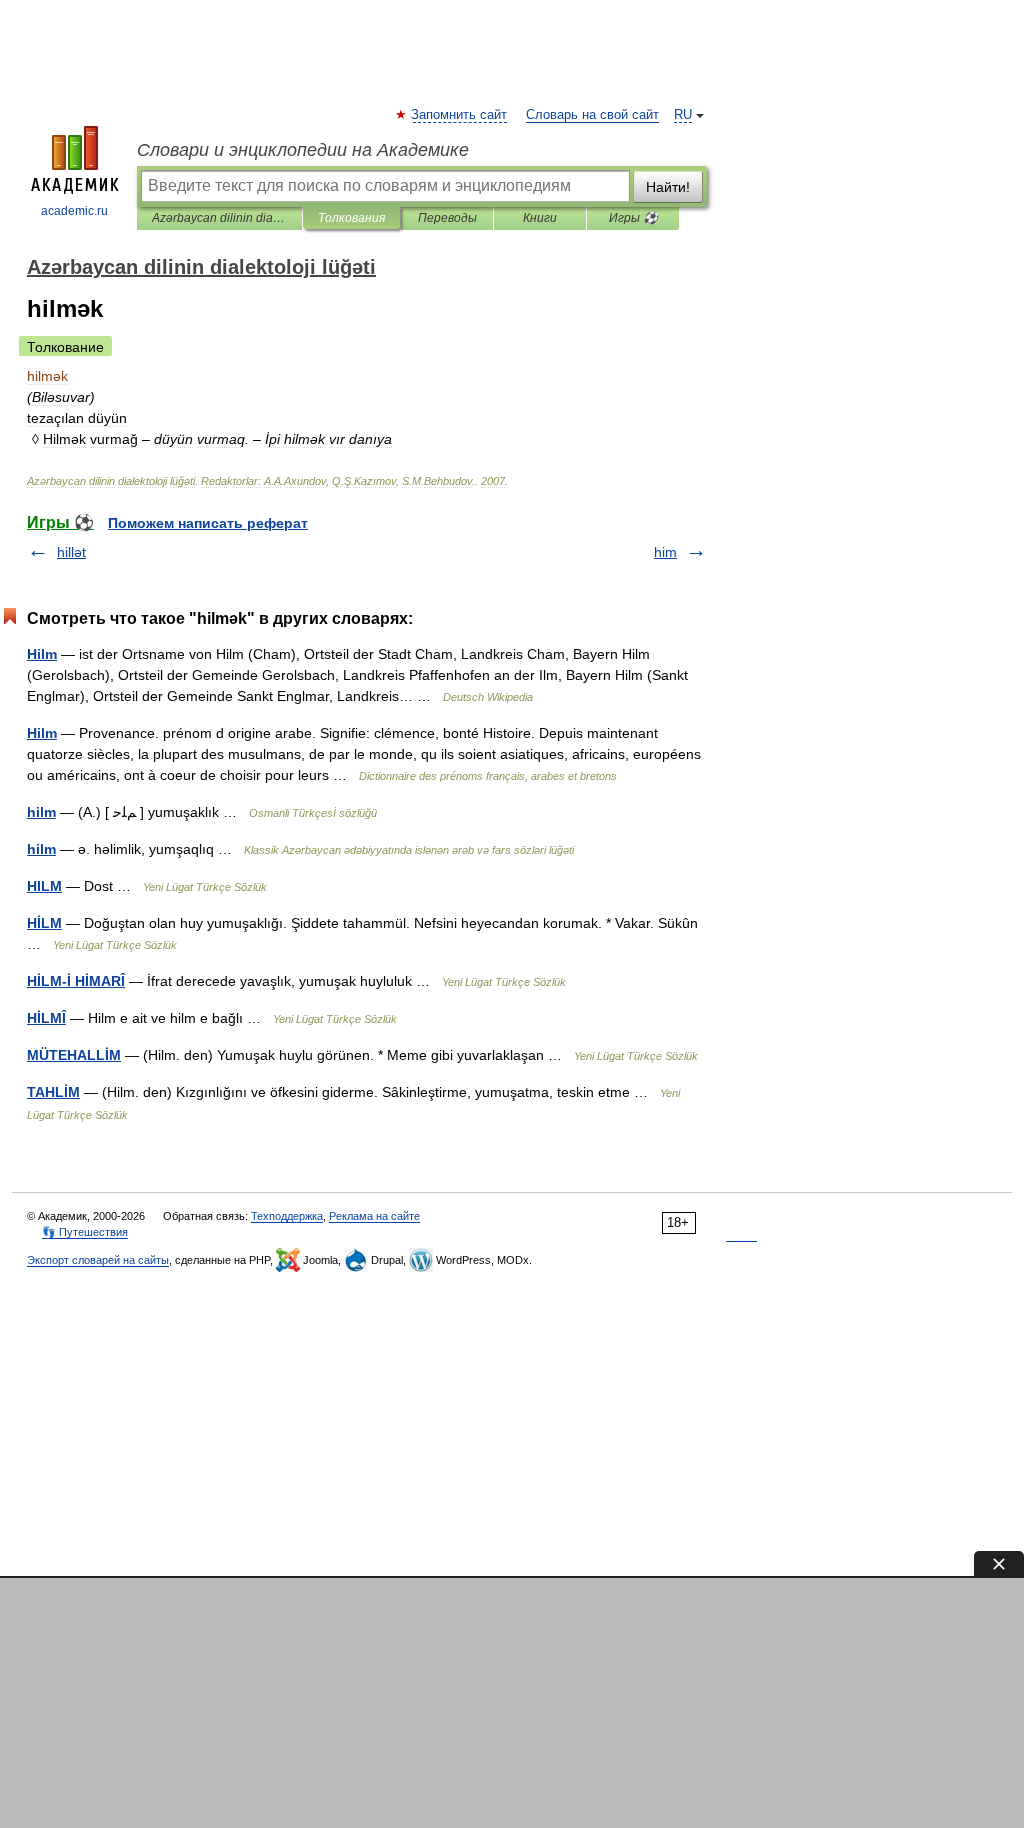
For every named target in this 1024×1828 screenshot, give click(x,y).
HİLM (44, 923)
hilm (41, 812)
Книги (540, 218)
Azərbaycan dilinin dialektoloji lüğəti (219, 218)
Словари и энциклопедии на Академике (303, 150)
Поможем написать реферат (208, 523)
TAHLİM (53, 1092)
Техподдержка (287, 1216)
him (665, 552)
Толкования (351, 218)
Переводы (447, 218)
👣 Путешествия (85, 1232)
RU (683, 115)
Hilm (42, 654)
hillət (71, 552)
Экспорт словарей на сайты (98, 1260)
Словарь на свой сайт (592, 115)
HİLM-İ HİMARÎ (76, 981)
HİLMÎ (46, 1018)
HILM (44, 886)
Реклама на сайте (374, 1216)
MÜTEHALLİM (74, 1055)
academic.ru (74, 211)
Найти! (668, 187)
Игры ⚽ (633, 218)
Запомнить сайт (460, 115)
